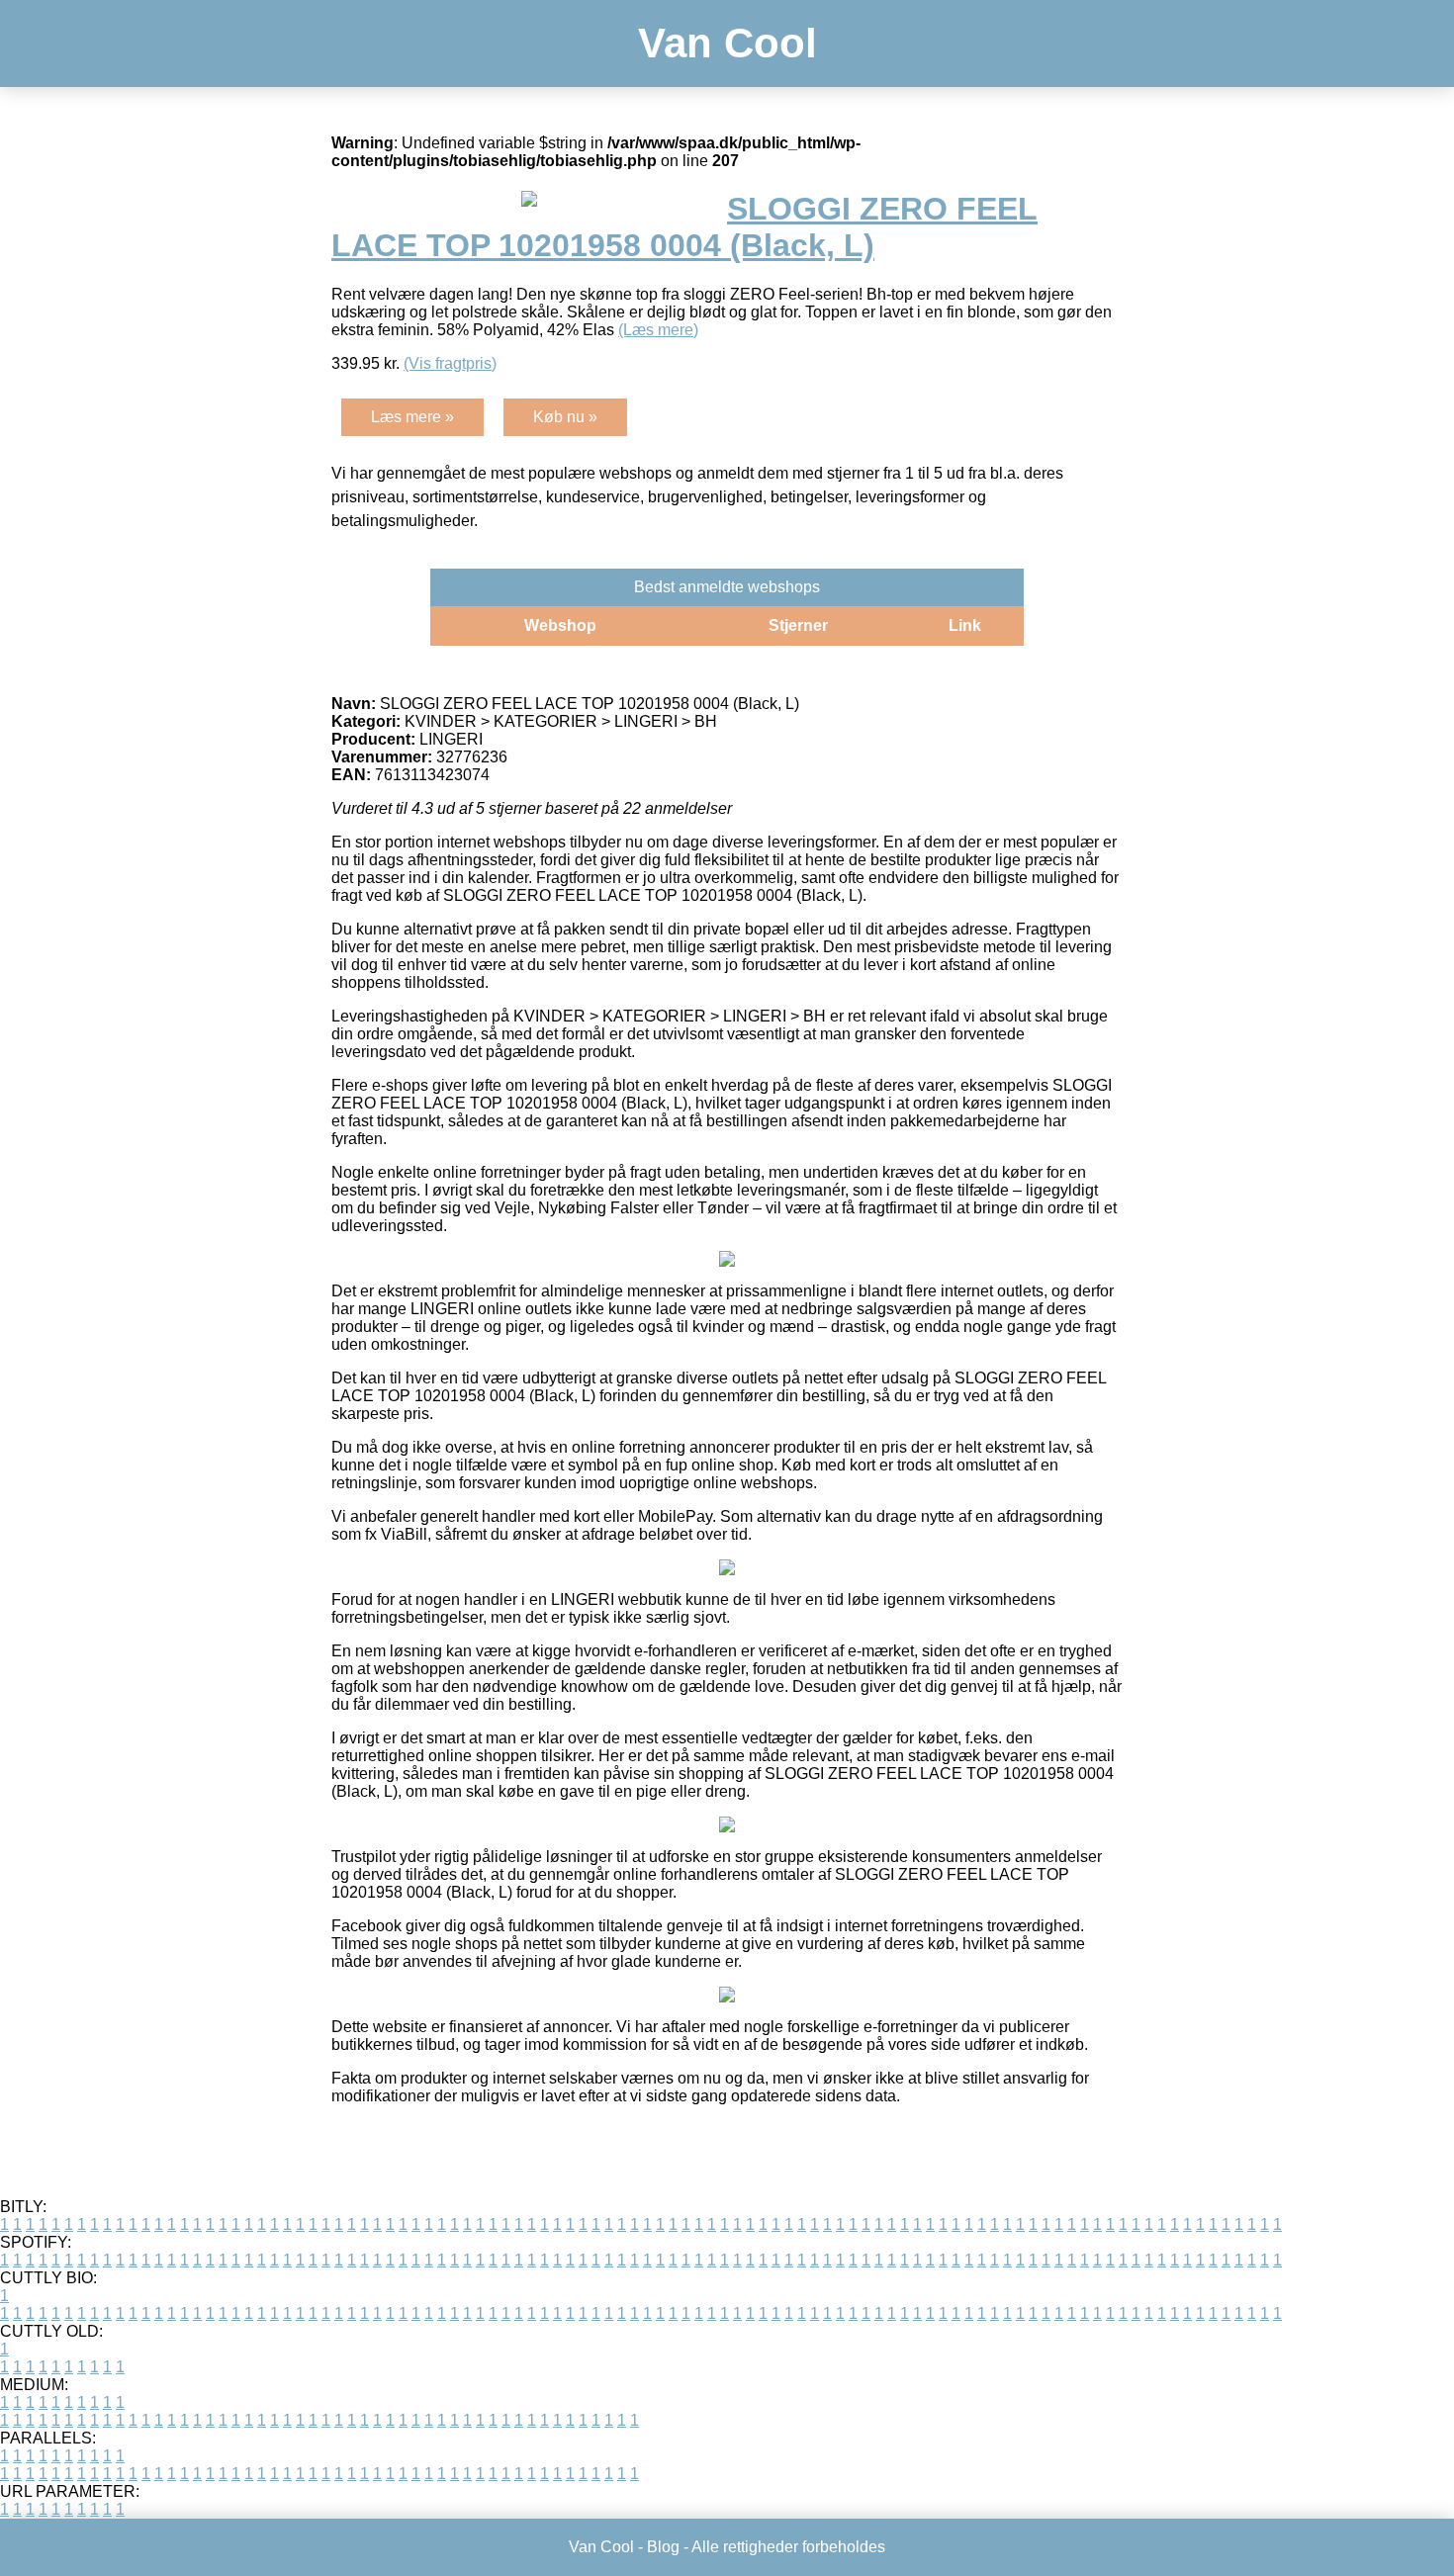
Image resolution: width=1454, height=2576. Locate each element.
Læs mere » (412, 417)
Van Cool (727, 43)
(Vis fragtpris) (450, 363)
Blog (663, 2547)
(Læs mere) (658, 330)
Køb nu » (565, 417)
